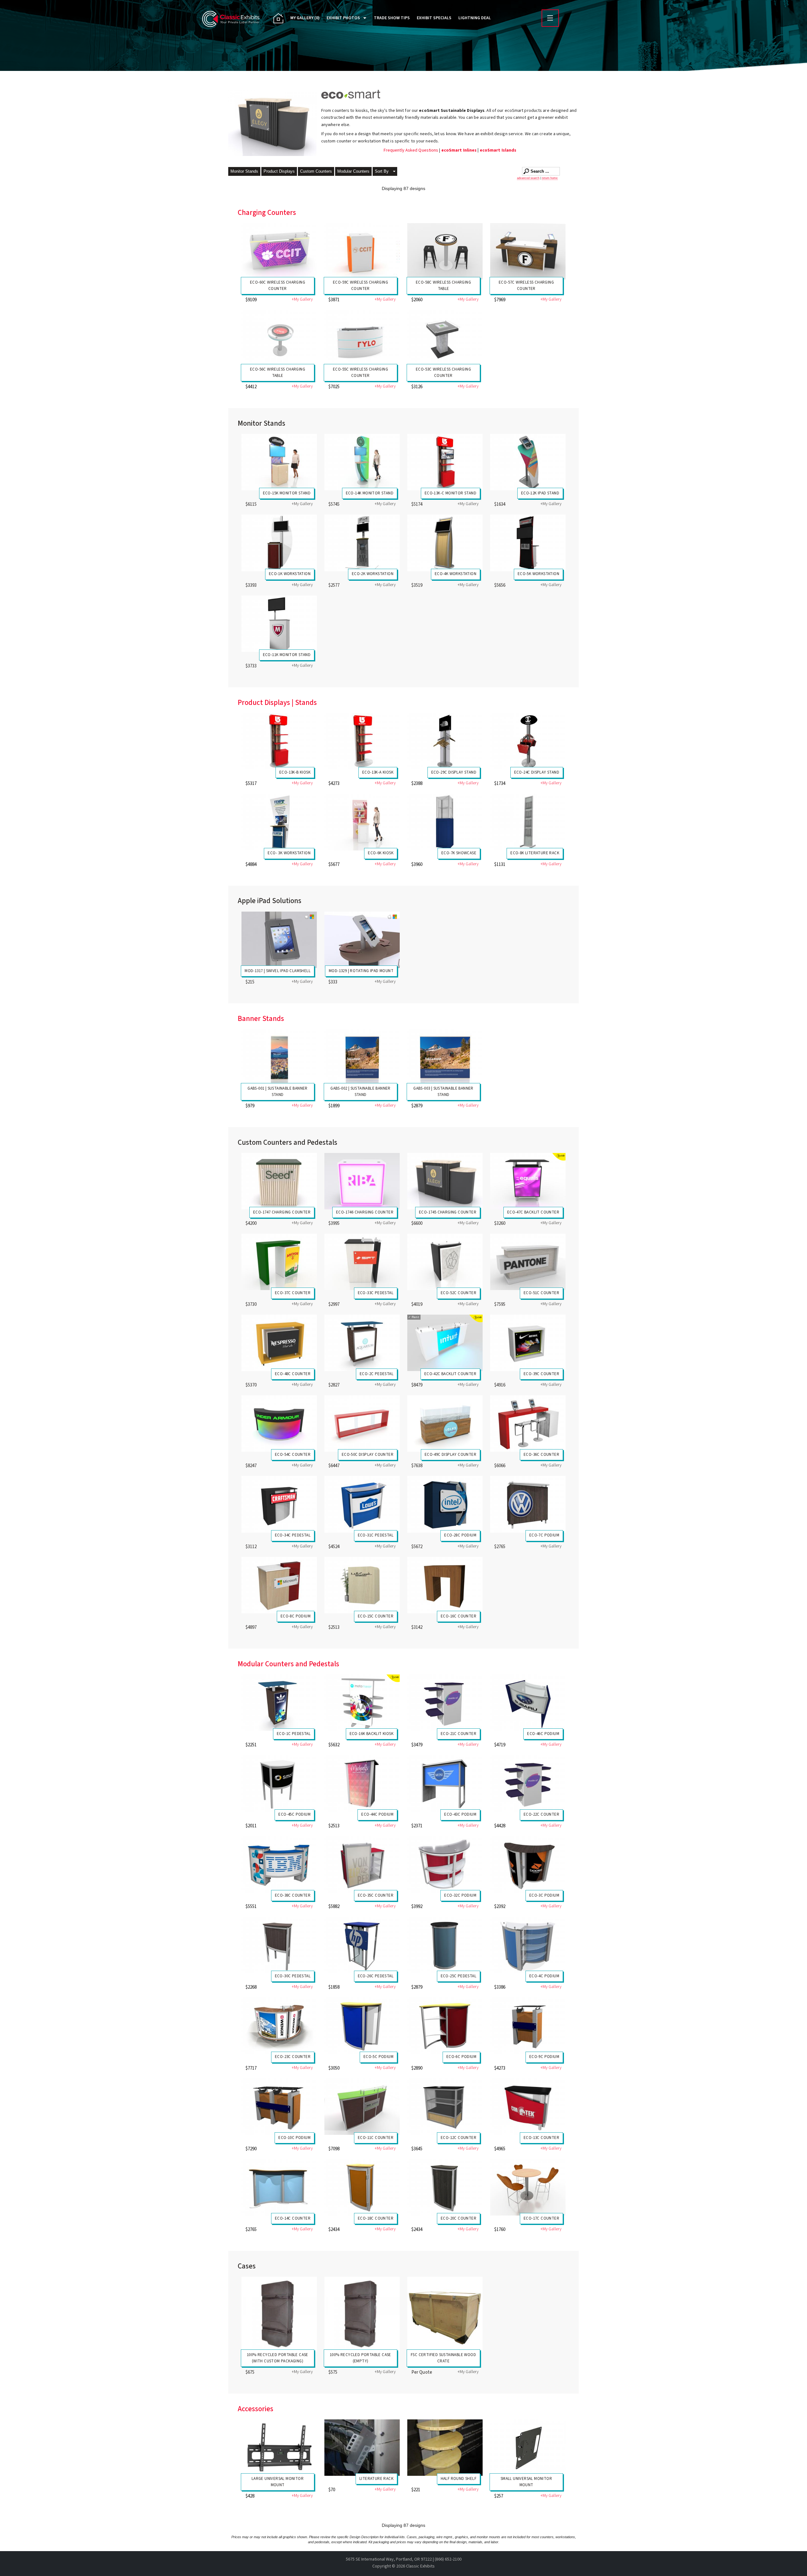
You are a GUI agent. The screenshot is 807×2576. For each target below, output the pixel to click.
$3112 (251, 1547)
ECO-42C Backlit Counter (450, 1374)
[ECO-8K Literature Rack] (528, 822)
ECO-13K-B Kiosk (295, 772)
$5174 (417, 504)
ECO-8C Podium (296, 1616)
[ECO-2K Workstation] (362, 543)
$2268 (251, 1987)
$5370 (251, 1385)
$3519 (417, 585)
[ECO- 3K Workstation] (279, 822)
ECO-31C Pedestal (376, 1535)
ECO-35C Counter (376, 1895)
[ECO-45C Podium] (279, 1783)
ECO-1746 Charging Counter (365, 1212)
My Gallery (305, 18)
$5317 (251, 784)
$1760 (500, 2230)
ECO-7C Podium (544, 1535)
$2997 (334, 1304)
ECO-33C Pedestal (376, 1293)
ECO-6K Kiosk (381, 853)
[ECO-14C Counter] (279, 2187)
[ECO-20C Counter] (445, 2187)
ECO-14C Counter (293, 2218)
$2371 (417, 1826)
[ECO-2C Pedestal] (362, 1343)
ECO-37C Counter (293, 1293)
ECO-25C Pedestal (459, 1976)
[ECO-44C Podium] (362, 1783)
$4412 (251, 387)
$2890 (417, 2068)
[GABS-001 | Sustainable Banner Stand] (279, 1057)
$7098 (334, 2149)
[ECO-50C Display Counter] (362, 1423)
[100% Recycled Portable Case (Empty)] (362, 2314)
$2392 (500, 1907)
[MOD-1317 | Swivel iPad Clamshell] (279, 940)
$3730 (251, 1304)
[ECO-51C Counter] (528, 1262)
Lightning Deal (475, 18)
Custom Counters (316, 171)
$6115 (251, 504)
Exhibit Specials (434, 18)
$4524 (334, 1547)
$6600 (417, 1223)
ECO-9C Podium (544, 2057)
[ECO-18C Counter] (362, 2187)
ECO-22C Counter (541, 1814)
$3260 (500, 1223)
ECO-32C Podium (460, 1895)
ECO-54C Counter (293, 1455)
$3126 (417, 387)
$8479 (417, 1385)
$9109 (251, 300)
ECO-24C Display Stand (537, 772)
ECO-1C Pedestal (294, 1734)
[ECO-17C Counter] (528, 2187)
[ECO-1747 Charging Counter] (279, 1181)
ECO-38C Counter (293, 1895)
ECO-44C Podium (377, 1814)
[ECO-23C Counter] (279, 2026)
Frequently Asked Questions (412, 150)
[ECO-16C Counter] (445, 1585)
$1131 (500, 864)
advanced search (528, 178)
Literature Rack (376, 2479)
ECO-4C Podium (544, 1976)
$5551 (251, 1907)
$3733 (251, 666)
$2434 (334, 2230)
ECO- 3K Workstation (289, 853)
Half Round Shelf (459, 2479)
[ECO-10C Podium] (279, 2107)
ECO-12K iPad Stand (540, 493)
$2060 (417, 300)
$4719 (500, 1745)
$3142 (417, 1627)
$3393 (251, 585)
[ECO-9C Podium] (528, 2026)
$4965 (500, 2149)
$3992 (417, 1907)
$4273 (334, 784)
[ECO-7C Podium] (528, 1504)
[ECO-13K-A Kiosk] (362, 741)
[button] (385, 172)
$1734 (500, 784)
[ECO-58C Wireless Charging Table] (445, 251)
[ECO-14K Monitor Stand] (362, 462)
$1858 (334, 1987)
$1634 (500, 504)
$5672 (417, 1547)
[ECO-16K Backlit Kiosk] (362, 1703)
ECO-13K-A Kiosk (378, 772)
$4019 (417, 1304)
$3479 (417, 1745)
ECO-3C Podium (544, 1895)
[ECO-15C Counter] (362, 1585)
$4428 (500, 1826)
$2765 (500, 1547)
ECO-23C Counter (293, 2057)
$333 (333, 982)
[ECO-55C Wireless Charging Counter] (362, 338)
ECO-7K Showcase (459, 853)
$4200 (251, 1223)
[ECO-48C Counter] (279, 1343)
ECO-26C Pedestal (376, 1976)
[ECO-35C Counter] (362, 1864)
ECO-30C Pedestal (293, 1976)
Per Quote (422, 2372)
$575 (333, 2372)
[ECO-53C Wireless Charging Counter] (445, 338)
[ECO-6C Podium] (445, 2026)
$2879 (417, 1106)
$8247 (251, 1466)
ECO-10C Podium (294, 2138)
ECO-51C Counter (541, 1293)
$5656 (500, 585)
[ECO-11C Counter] (362, 2107)
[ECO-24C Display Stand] (528, 741)
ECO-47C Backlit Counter (533, 1212)
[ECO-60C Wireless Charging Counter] (279, 251)
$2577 (334, 585)
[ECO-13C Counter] (528, 2107)
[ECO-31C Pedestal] (362, 1504)
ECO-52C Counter (459, 1293)
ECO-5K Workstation (538, 574)
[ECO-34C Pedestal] (279, 1504)
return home (550, 178)
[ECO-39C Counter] (528, 1343)
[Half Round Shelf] (445, 2448)
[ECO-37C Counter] (279, 1262)
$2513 (334, 1627)
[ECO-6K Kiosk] (362, 822)
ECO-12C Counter (459, 2138)
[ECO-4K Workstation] (445, 543)
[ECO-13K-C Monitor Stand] (445, 462)
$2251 (251, 1745)
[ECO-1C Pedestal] (279, 1703)
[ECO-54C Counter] (279, 1423)
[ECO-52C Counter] (445, 1262)
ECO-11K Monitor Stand (287, 655)
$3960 (417, 864)
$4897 (251, 1627)
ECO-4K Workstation (456, 574)
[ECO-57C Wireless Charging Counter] (528, 251)
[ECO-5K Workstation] (528, 543)
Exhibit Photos (343, 18)
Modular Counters (353, 171)
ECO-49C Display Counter (450, 1455)
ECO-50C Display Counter (368, 1455)
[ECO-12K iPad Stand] (528, 462)
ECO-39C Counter (541, 1374)
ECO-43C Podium (460, 1814)
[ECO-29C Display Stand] (445, 741)
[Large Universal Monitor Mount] (279, 2448)
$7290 (251, 2149)
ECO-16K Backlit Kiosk (372, 1734)
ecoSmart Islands (498, 150)
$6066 (500, 1466)
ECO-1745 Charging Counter (448, 1212)
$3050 (334, 2068)
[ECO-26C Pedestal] (362, 1945)
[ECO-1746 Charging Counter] (362, 1181)
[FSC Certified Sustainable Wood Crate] (445, 2314)
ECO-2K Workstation (373, 574)
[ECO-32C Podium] (445, 1864)
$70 (332, 2490)
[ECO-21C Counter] (445, 1703)
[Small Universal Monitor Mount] (528, 2448)
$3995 (334, 1223)
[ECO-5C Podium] (362, 2026)
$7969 (500, 300)
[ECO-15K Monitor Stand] (279, 462)
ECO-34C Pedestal (293, 1535)
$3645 (417, 2149)
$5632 (334, 1745)
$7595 (500, 1304)
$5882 (334, 1907)
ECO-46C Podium (543, 1734)
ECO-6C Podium (461, 2057)
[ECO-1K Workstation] (279, 543)
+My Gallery (302, 300)
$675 (250, 2372)
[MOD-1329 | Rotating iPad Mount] (362, 940)
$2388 (417, 784)
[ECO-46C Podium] (528, 1703)
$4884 (251, 864)
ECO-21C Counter (459, 1734)
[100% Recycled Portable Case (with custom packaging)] (279, 2314)
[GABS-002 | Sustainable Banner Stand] (362, 1057)
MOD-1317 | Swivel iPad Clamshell (278, 971)
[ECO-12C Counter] (445, 2107)
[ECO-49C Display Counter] (445, 1423)
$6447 (334, 1466)
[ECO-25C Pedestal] (445, 1945)
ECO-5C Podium (378, 2057)
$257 (499, 2496)
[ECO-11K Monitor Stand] (279, 624)
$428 (250, 2496)
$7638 (417, 1466)
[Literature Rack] (362, 2448)
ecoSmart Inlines (459, 150)
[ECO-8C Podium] (279, 1585)
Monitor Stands (244, 171)
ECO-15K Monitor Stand (287, 493)
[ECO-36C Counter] (528, 1423)
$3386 (500, 1987)
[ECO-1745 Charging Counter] (445, 1181)
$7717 (251, 2068)
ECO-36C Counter (541, 1455)
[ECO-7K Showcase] (445, 822)
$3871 (334, 300)
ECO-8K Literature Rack (535, 853)
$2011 (251, 1826)
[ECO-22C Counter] (528, 1783)
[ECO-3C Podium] (528, 1864)
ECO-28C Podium (460, 1535)
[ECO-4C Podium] (528, 1945)
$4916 (500, 1385)
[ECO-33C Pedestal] (362, 1262)
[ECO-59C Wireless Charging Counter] (362, 251)
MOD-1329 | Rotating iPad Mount (361, 971)
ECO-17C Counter (541, 2218)
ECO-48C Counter (293, 1374)
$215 (250, 982)
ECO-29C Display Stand (454, 772)
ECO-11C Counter (376, 2138)
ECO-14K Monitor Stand (370, 493)
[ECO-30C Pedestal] (279, 1945)
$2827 (334, 1385)
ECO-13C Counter (541, 2138)
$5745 (334, 504)
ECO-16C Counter (459, 1616)
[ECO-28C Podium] (445, 1504)
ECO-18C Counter (376, 2218)
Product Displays (279, 171)
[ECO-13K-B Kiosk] (279, 741)
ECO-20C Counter (459, 2218)
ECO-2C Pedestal (377, 1374)
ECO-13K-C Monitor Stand (450, 493)
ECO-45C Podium (294, 1814)
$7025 (334, 387)
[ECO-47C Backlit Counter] (528, 1181)
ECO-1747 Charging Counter (282, 1212)
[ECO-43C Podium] (445, 1783)
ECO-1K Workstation (290, 574)
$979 (250, 1106)
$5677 (334, 864)
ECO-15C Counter (376, 1616)
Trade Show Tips (392, 18)
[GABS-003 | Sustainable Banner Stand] (445, 1057)
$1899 (334, 1106)
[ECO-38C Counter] (279, 1864)
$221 (416, 2490)
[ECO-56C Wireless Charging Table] (279, 338)
